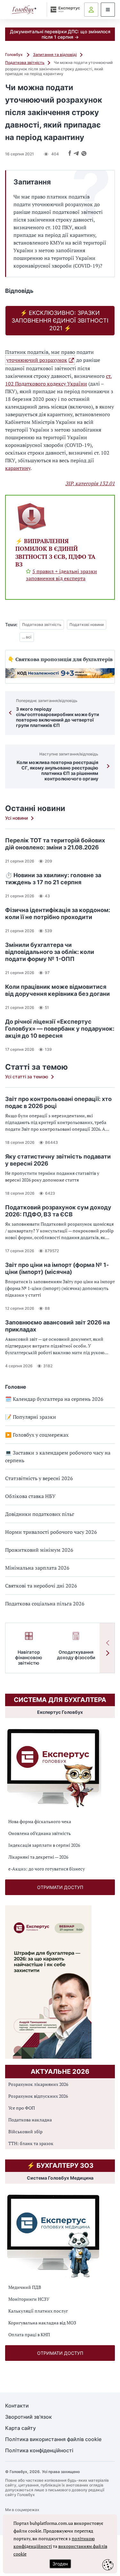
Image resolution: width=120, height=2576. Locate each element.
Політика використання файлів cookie (53, 2439)
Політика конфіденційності (39, 2451)
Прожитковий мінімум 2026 (39, 1550)
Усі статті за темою (27, 1077)
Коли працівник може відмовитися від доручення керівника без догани (57, 990)
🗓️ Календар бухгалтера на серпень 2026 (54, 1399)
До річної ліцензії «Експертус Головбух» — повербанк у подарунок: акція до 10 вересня (60, 1029)
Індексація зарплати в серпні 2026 (44, 1845)
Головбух (14, 55)
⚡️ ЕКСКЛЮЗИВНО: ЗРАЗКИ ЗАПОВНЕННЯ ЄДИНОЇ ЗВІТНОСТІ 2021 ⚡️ (60, 320)
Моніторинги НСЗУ (29, 2299)
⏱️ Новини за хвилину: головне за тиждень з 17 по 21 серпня (53, 879)
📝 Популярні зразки (31, 1417)
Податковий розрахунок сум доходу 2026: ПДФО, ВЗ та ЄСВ (58, 1211)
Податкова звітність (25, 62)
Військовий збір (25, 2131)
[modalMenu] (108, 10)
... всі (27, 637)
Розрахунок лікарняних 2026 (38, 2084)
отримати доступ (60, 1887)
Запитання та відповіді (55, 55)
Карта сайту (20, 2428)
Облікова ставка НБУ (30, 1496)
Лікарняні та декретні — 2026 (38, 1857)
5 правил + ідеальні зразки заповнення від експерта (61, 575)
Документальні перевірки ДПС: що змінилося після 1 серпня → (60, 34)
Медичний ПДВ (25, 2287)
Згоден (60, 2564)
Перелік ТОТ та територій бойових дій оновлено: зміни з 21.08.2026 (55, 844)
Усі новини (16, 818)
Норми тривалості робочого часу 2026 (51, 1532)
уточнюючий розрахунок (37, 360)
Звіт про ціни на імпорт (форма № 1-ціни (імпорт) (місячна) (57, 1268)
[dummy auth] (91, 10)
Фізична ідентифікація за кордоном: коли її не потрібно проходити (58, 913)
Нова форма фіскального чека (40, 1821)
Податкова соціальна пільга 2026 (45, 1604)
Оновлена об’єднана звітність (40, 1833)
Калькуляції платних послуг (38, 2311)
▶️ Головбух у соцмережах (37, 1435)
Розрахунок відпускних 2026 (38, 2096)
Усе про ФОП (22, 2108)
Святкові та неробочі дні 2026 (41, 1586)
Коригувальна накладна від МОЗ (42, 2323)
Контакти (17, 2406)
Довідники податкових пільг (40, 1514)
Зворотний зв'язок (28, 2417)
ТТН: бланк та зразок (31, 2143)
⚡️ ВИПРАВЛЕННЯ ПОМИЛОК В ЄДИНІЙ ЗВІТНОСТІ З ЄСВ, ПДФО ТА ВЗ (55, 553)
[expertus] (64, 9)
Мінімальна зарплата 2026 (37, 1568)
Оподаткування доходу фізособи (76, 1655)
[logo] (24, 10)
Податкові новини (87, 624)
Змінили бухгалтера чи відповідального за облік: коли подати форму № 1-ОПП (50, 952)
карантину (18, 468)
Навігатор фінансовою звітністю (29, 1657)
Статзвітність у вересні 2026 (39, 1478)
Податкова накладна (30, 2120)
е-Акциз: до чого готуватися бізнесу (47, 1869)
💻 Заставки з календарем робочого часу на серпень (58, 1456)
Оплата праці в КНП (29, 2334)
